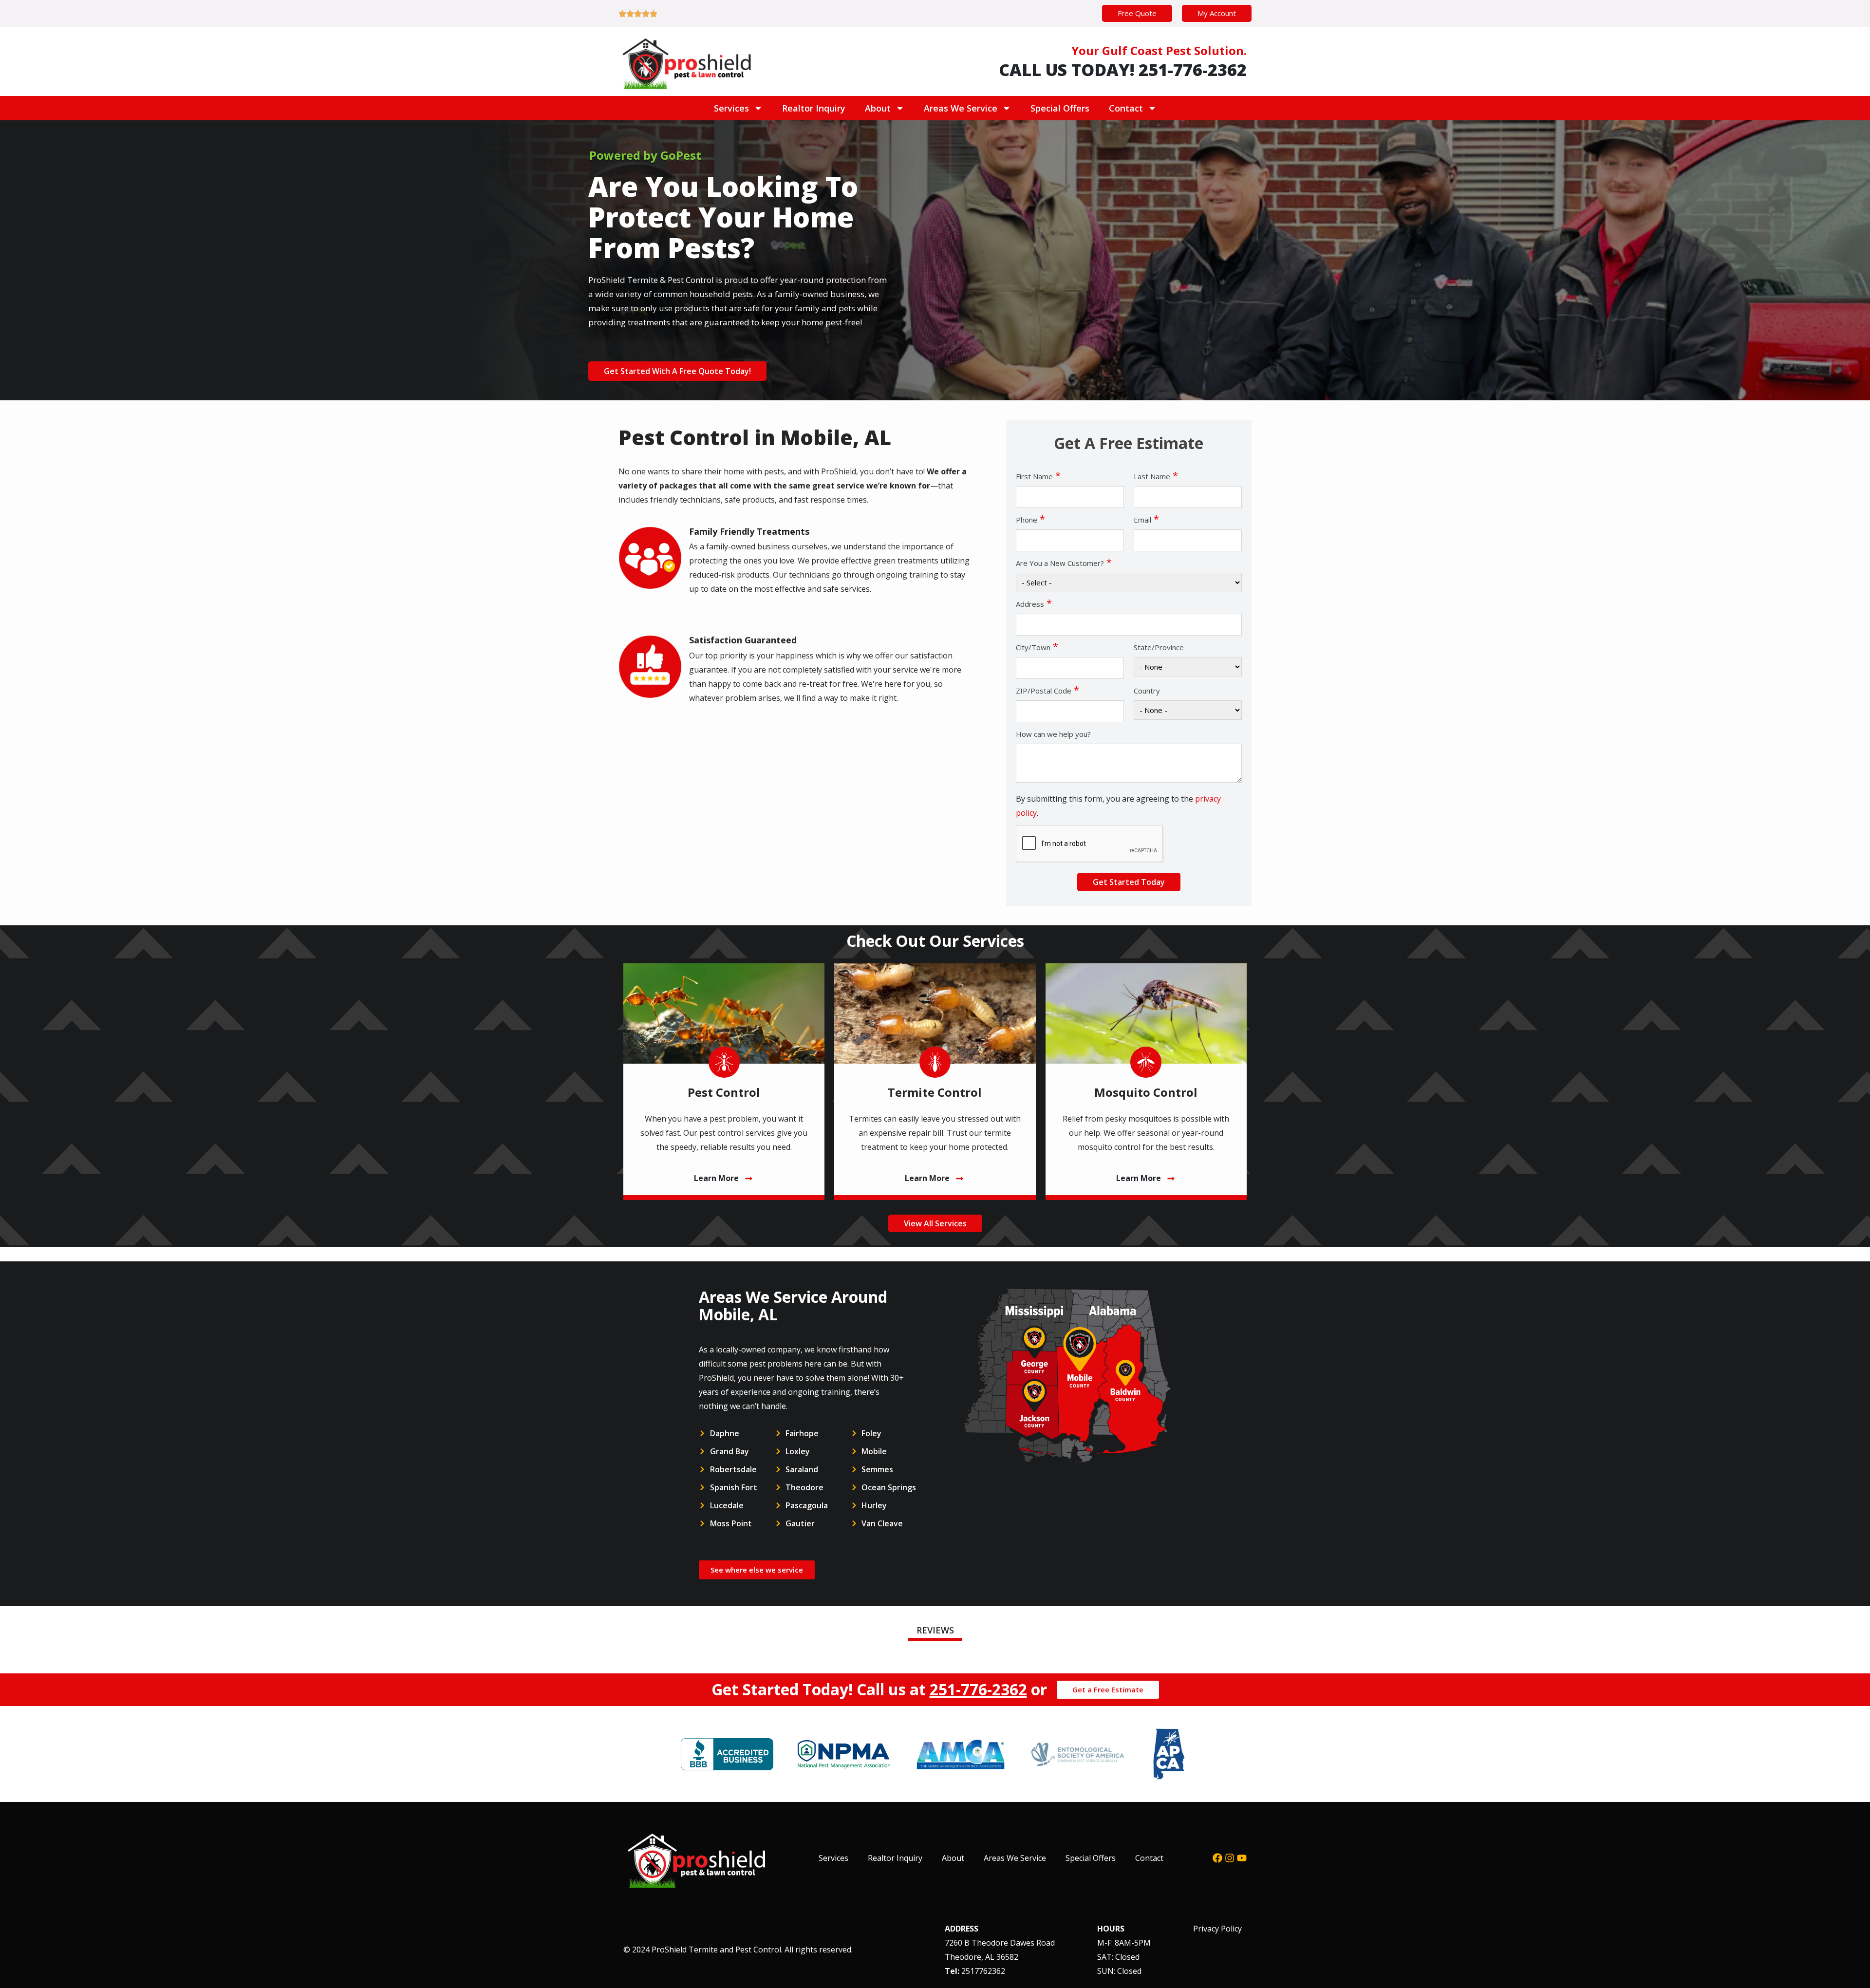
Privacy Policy (1217, 1929)
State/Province (1159, 647)
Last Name (1156, 476)
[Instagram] (1230, 1858)
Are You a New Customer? (1064, 563)
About (878, 108)
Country (1147, 691)
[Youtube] (1242, 1858)
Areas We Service (961, 108)
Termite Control (935, 1092)
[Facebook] (1217, 1858)
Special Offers (1060, 108)
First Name (1038, 476)
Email (1146, 519)
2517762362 (983, 1971)
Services (731, 108)
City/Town (1037, 647)
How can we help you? (1053, 734)
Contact (1126, 108)
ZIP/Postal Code (1047, 690)
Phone (1030, 519)
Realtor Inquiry (814, 108)
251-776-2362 (978, 1689)
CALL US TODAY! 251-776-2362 (1123, 70)
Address (1034, 603)
